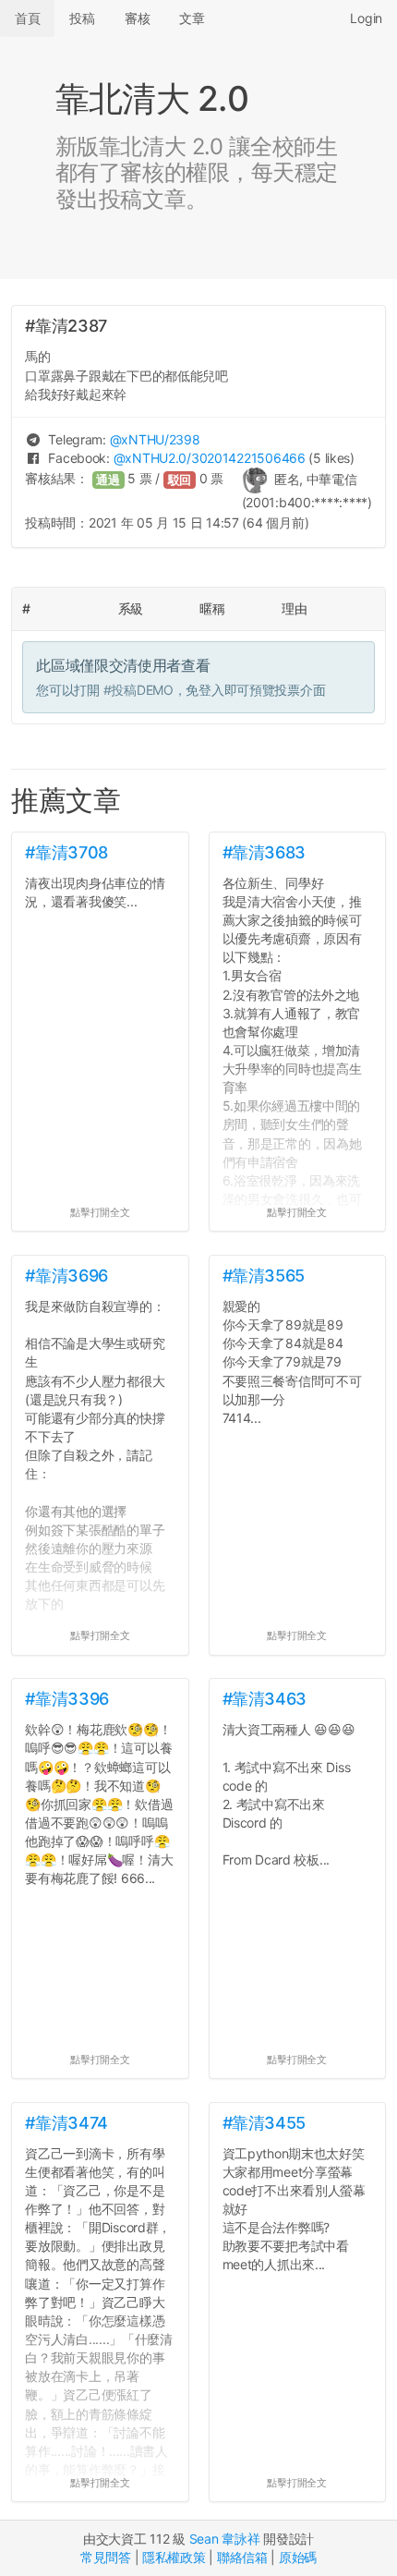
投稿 (82, 18)
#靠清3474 (66, 2123)
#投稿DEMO (138, 690)
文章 (192, 18)
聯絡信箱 (242, 2557)
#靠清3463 (265, 1699)
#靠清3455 (264, 2123)
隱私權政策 (174, 2557)
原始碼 (298, 2557)
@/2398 (155, 439)
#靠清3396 (66, 1699)
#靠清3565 (264, 1276)
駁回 (180, 480)
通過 (108, 480)
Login (366, 18)
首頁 (27, 18)
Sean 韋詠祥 (225, 2539)
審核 (137, 18)
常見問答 (106, 2557)
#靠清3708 (66, 852)
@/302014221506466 (210, 458)
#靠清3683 (264, 852)
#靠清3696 (66, 1276)
